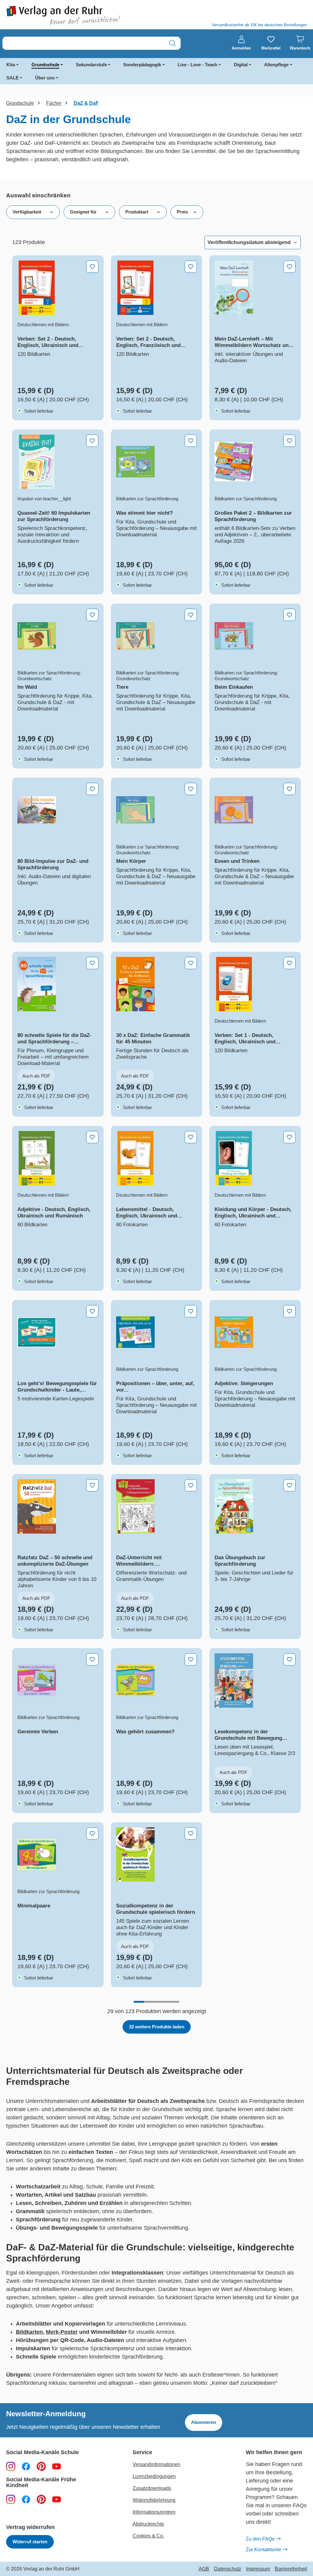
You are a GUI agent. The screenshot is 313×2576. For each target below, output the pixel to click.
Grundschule (45, 65)
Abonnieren (204, 2422)
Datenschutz (228, 2569)
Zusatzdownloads (152, 2488)
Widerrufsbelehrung (154, 2500)
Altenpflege (276, 65)
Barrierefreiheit (291, 2569)
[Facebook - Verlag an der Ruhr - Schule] (26, 2466)
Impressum (258, 2569)
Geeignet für (83, 212)
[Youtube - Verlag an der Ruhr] (57, 2466)
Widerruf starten (30, 2542)
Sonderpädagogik (142, 65)
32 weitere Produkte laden (157, 2027)
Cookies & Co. (148, 2536)
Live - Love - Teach (197, 65)
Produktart (137, 212)
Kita (11, 65)
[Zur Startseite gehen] (78, 16)
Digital (241, 65)
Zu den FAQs (260, 2539)
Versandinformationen (156, 2464)
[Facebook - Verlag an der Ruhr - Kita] (26, 2499)
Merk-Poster (62, 2332)
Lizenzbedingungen (154, 2476)
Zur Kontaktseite (263, 2550)
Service (142, 2452)
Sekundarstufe (91, 65)
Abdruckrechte (148, 2524)
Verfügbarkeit (27, 212)
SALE (13, 78)
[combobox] (84, 43)
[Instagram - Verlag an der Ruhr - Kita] (11, 2499)
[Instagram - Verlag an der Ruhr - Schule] (11, 2466)
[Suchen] (173, 43)
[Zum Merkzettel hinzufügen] (92, 267)
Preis (182, 212)
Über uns (45, 78)
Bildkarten (29, 2332)
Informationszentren (154, 2512)
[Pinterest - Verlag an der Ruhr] (41, 2466)
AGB (204, 2569)
